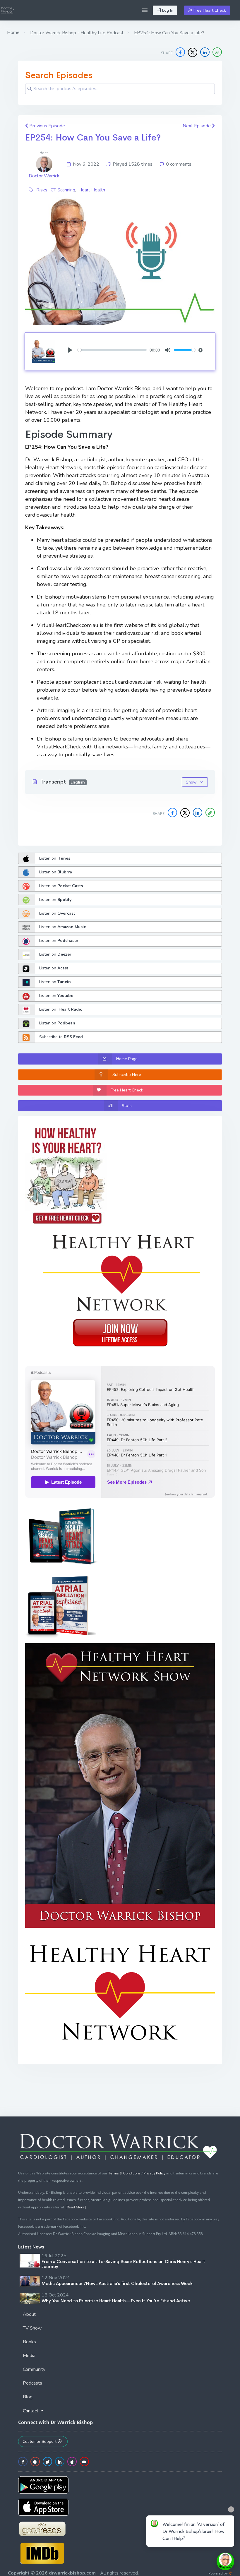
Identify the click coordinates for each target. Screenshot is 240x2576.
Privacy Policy (154, 2173)
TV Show (32, 2328)
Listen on (55, 858)
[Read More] (76, 2207)
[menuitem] (120, 2315)
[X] (193, 52)
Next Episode (197, 126)
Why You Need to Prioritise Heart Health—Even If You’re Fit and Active (116, 2301)
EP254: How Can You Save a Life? (93, 138)
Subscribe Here (127, 1075)
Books (29, 2342)
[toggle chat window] (225, 2561)
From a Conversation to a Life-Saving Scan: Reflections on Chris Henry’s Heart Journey (123, 2264)
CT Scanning (63, 190)
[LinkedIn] (205, 52)
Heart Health (92, 190)
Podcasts (32, 2383)
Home (13, 32)
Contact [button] (31, 2411)
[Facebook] (180, 52)
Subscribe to (61, 1037)
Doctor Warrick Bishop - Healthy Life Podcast (76, 33)
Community (34, 2369)
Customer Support (40, 2442)
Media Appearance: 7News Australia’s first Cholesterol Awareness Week (117, 2283)
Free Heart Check (209, 10)
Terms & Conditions (124, 2173)
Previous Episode (47, 126)
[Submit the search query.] (30, 89)
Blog (28, 2397)
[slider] (112, 350)
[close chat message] (231, 2509)
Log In (167, 10)
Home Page (127, 1059)
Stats (127, 1106)
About (29, 2314)
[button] (145, 10)
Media (29, 2356)
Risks (42, 190)
